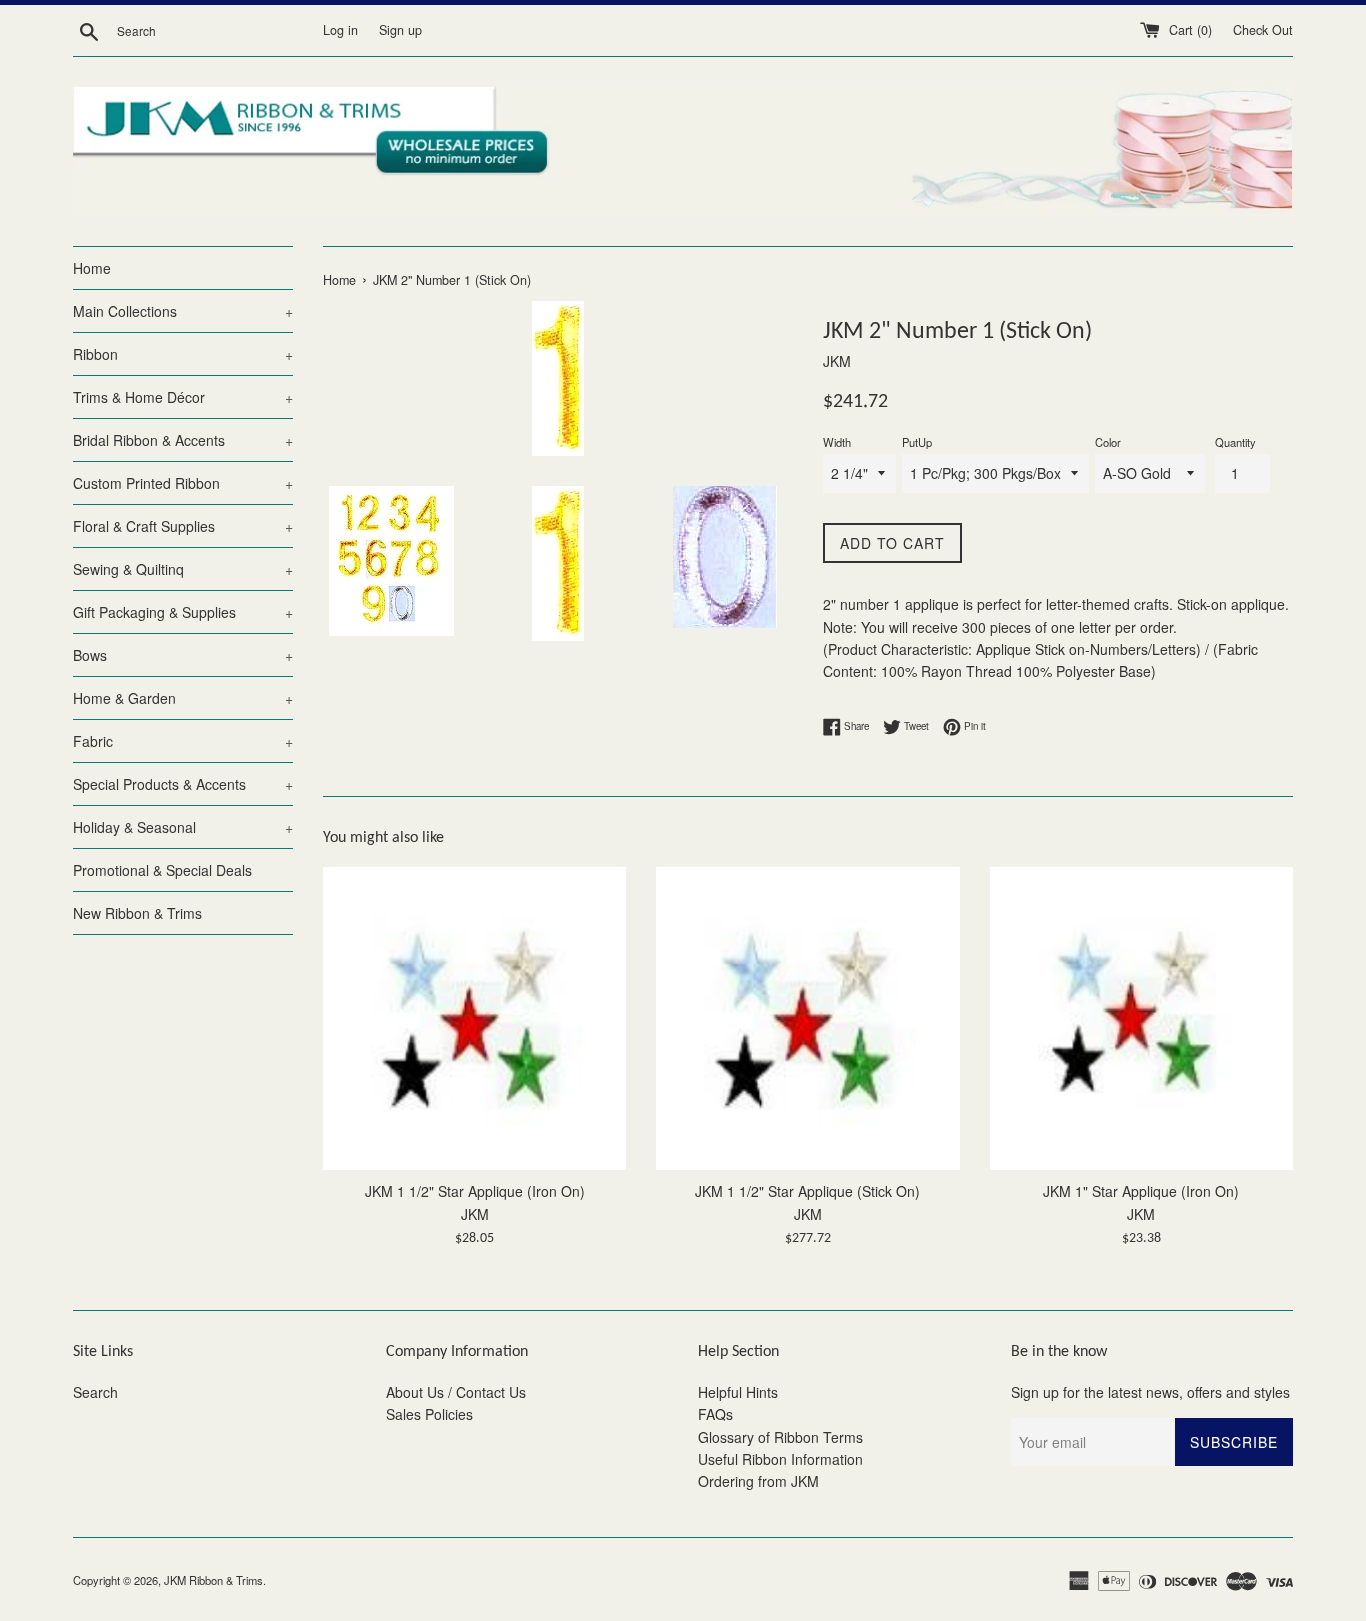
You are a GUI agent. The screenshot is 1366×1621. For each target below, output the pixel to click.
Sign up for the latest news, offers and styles (1150, 1392)
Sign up (400, 30)
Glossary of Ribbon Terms (780, 1437)
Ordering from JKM (758, 1481)
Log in (340, 30)
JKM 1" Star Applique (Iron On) (1141, 1191)
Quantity (1235, 442)
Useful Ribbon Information (780, 1459)
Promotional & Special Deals (162, 870)
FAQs (715, 1414)
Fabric (183, 741)
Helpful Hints (738, 1392)
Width (837, 442)
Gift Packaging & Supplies (183, 612)
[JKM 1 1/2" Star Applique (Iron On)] (474, 1018)
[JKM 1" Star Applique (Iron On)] (1141, 1018)
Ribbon (183, 354)
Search (95, 1392)
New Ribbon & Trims (137, 913)
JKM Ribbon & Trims (213, 1580)
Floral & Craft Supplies (183, 526)
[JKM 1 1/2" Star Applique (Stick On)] (807, 1018)
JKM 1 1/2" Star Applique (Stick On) (807, 1191)
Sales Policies (429, 1414)
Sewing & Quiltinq (183, 569)
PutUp (917, 442)
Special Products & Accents (183, 784)
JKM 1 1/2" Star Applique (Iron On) (475, 1191)
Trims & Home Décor (183, 397)
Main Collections (183, 311)
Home (92, 268)
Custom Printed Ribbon (183, 483)
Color (1108, 442)
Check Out (1263, 30)
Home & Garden (183, 698)
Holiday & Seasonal (183, 827)
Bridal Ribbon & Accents (183, 440)
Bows (183, 655)
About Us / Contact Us (456, 1392)
